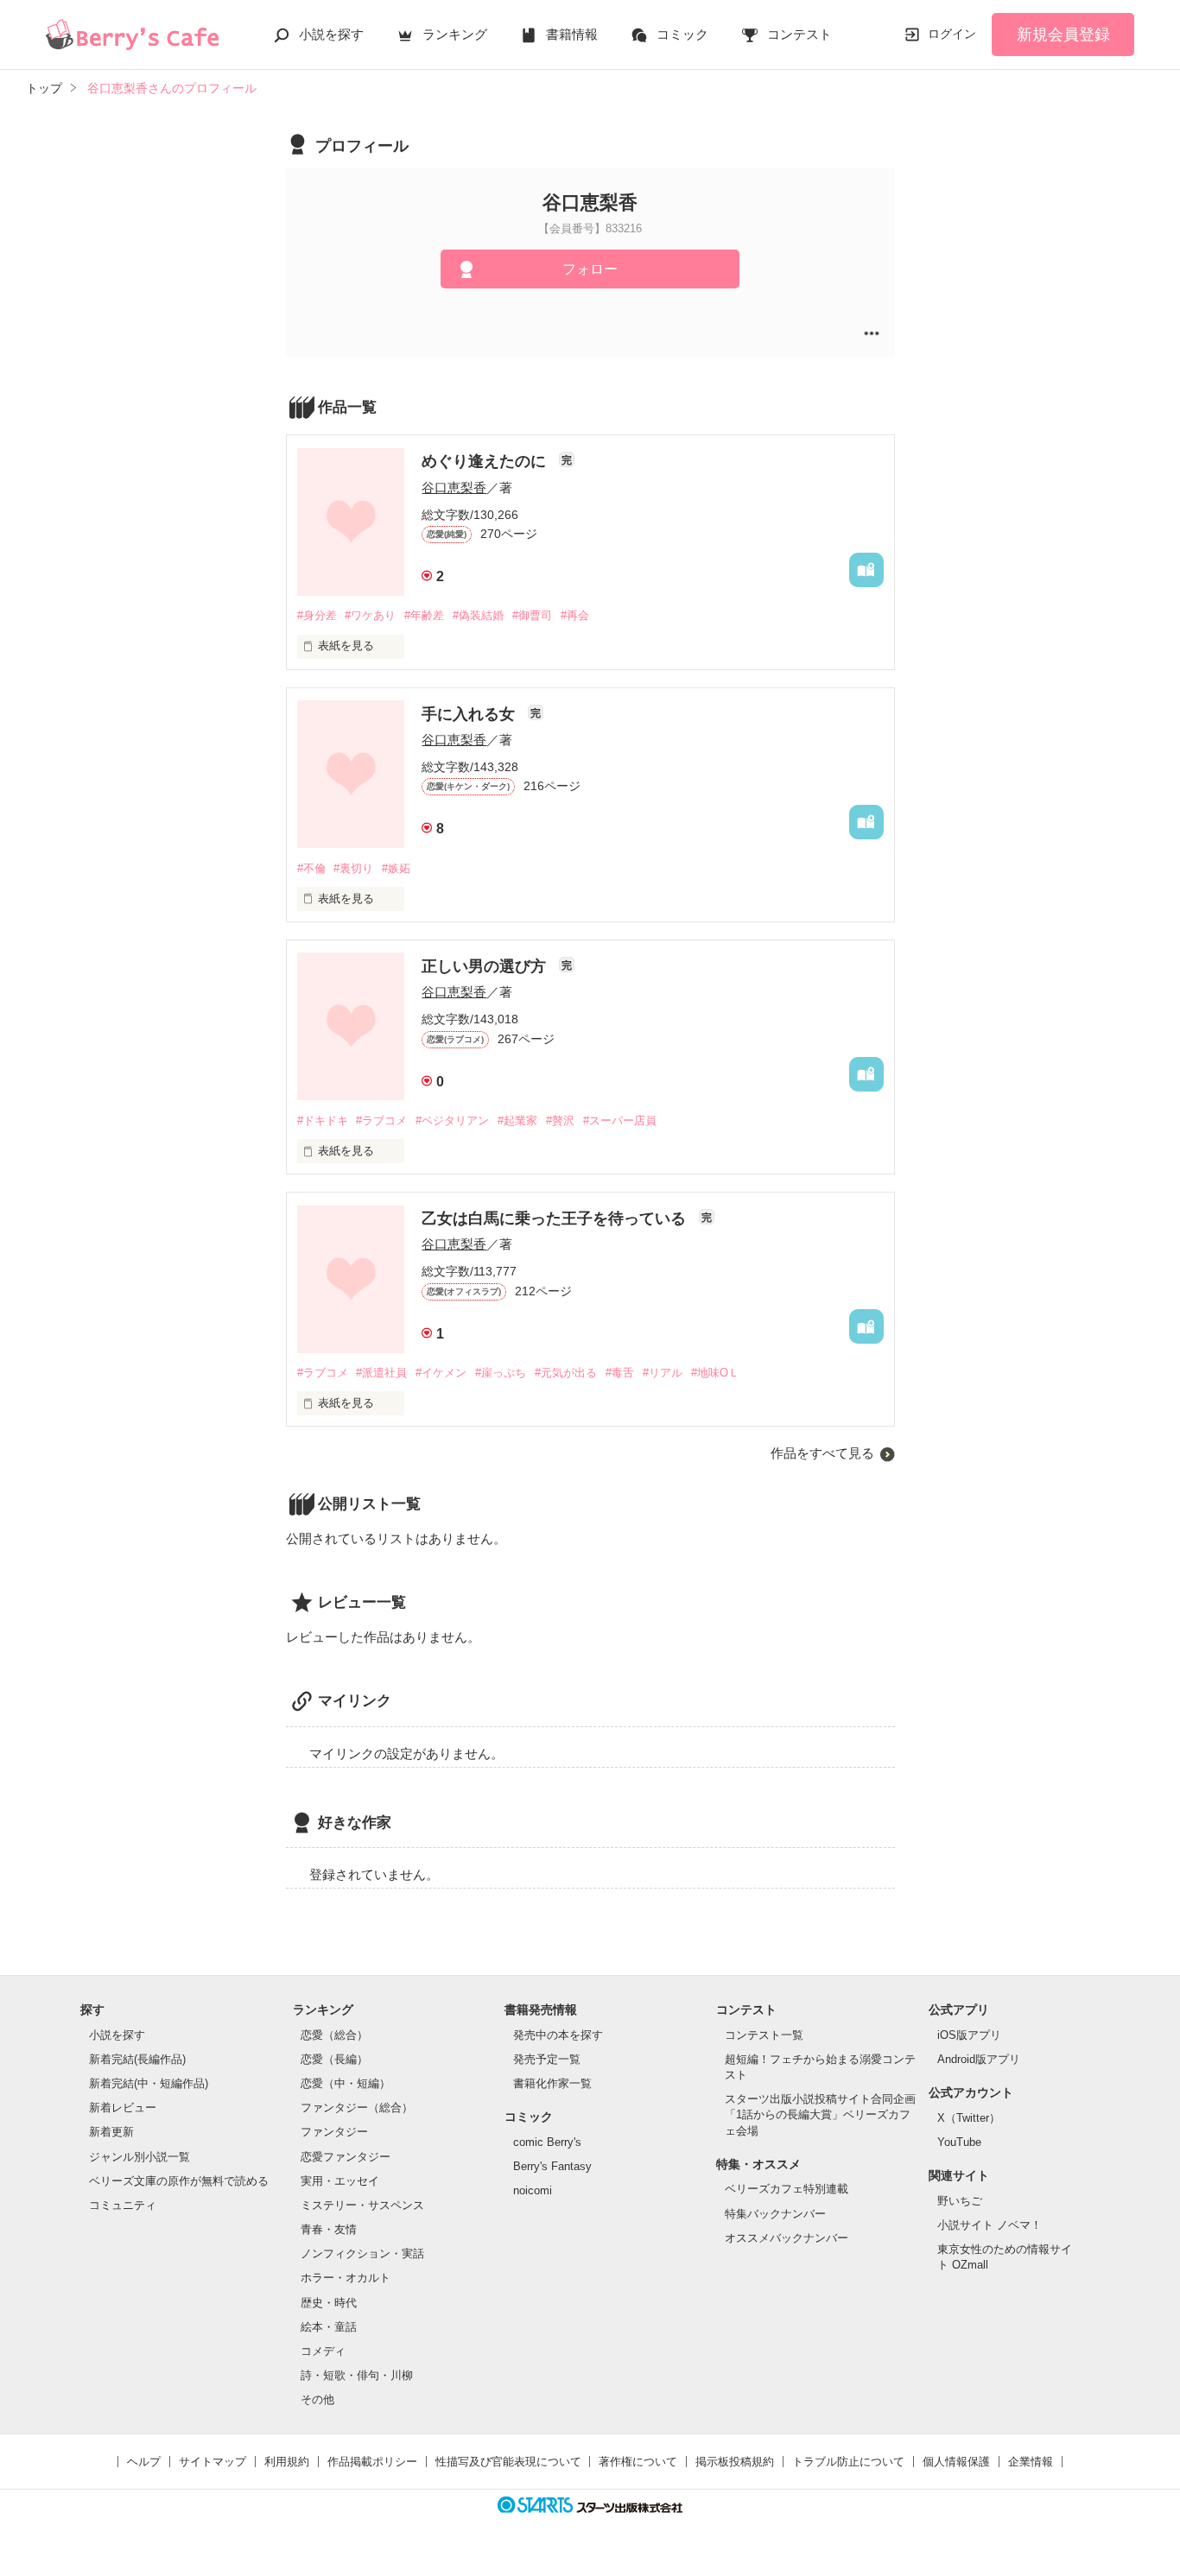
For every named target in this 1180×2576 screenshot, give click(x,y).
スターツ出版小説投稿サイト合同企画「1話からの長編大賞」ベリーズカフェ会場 (820, 2114)
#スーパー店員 (620, 1120)
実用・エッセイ (340, 2181)
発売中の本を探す (558, 2035)
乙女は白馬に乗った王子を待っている (556, 1218)
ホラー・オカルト (346, 2278)
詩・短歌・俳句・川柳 (357, 2375)
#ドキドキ (323, 1120)
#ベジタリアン (452, 1120)
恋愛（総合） (334, 2035)
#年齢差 (424, 615)
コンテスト (799, 34)
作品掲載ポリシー (372, 2462)
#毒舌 (620, 1373)
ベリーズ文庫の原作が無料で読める (179, 2181)
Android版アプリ (979, 2059)
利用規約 (287, 2462)
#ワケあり (370, 615)
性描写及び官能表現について (508, 2462)
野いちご (960, 2201)
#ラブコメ (381, 1120)
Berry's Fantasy (552, 2166)
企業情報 (1031, 2462)
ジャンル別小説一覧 (140, 2157)
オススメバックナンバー (787, 2238)
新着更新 (111, 2132)
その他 (317, 2399)
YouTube (959, 2142)
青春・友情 (329, 2229)
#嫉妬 (396, 868)
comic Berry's (547, 2142)
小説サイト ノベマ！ (990, 2225)
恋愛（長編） (334, 2059)
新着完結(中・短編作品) (149, 2083)
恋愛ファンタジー (346, 2157)
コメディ (323, 2351)
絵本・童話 (329, 2327)
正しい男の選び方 (486, 966)
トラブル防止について (848, 2462)
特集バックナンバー (775, 2214)
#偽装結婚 (478, 615)
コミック (682, 34)
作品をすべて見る (822, 1453)
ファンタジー (334, 2132)
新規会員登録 (1063, 35)
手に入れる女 (470, 714)
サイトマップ (213, 2462)
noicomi (533, 2190)
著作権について (638, 2462)
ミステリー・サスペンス (362, 2205)
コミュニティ (123, 2205)
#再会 (575, 615)
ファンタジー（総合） (357, 2108)
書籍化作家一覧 (552, 2083)
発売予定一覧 (547, 2059)
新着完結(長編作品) (137, 2059)
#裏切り (353, 868)
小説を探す (331, 34)
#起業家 (517, 1120)
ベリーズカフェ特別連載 (787, 2189)
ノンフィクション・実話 (362, 2253)
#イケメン (441, 1373)
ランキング (455, 34)
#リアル (663, 1373)
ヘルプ (144, 2462)
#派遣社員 (381, 1373)
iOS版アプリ (969, 2035)
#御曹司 (532, 615)
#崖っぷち (501, 1373)
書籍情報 (572, 34)
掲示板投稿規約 (735, 2462)
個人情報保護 (956, 2462)
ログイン (952, 34)
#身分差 (317, 615)
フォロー (590, 269)
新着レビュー (123, 2108)
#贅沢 (560, 1120)
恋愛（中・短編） (346, 2083)
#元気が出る (566, 1373)
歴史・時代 (329, 2303)
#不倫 (311, 868)
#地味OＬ (715, 1373)
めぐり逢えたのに (486, 461)
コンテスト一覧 (764, 2035)
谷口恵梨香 (454, 487)
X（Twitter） (969, 2118)
